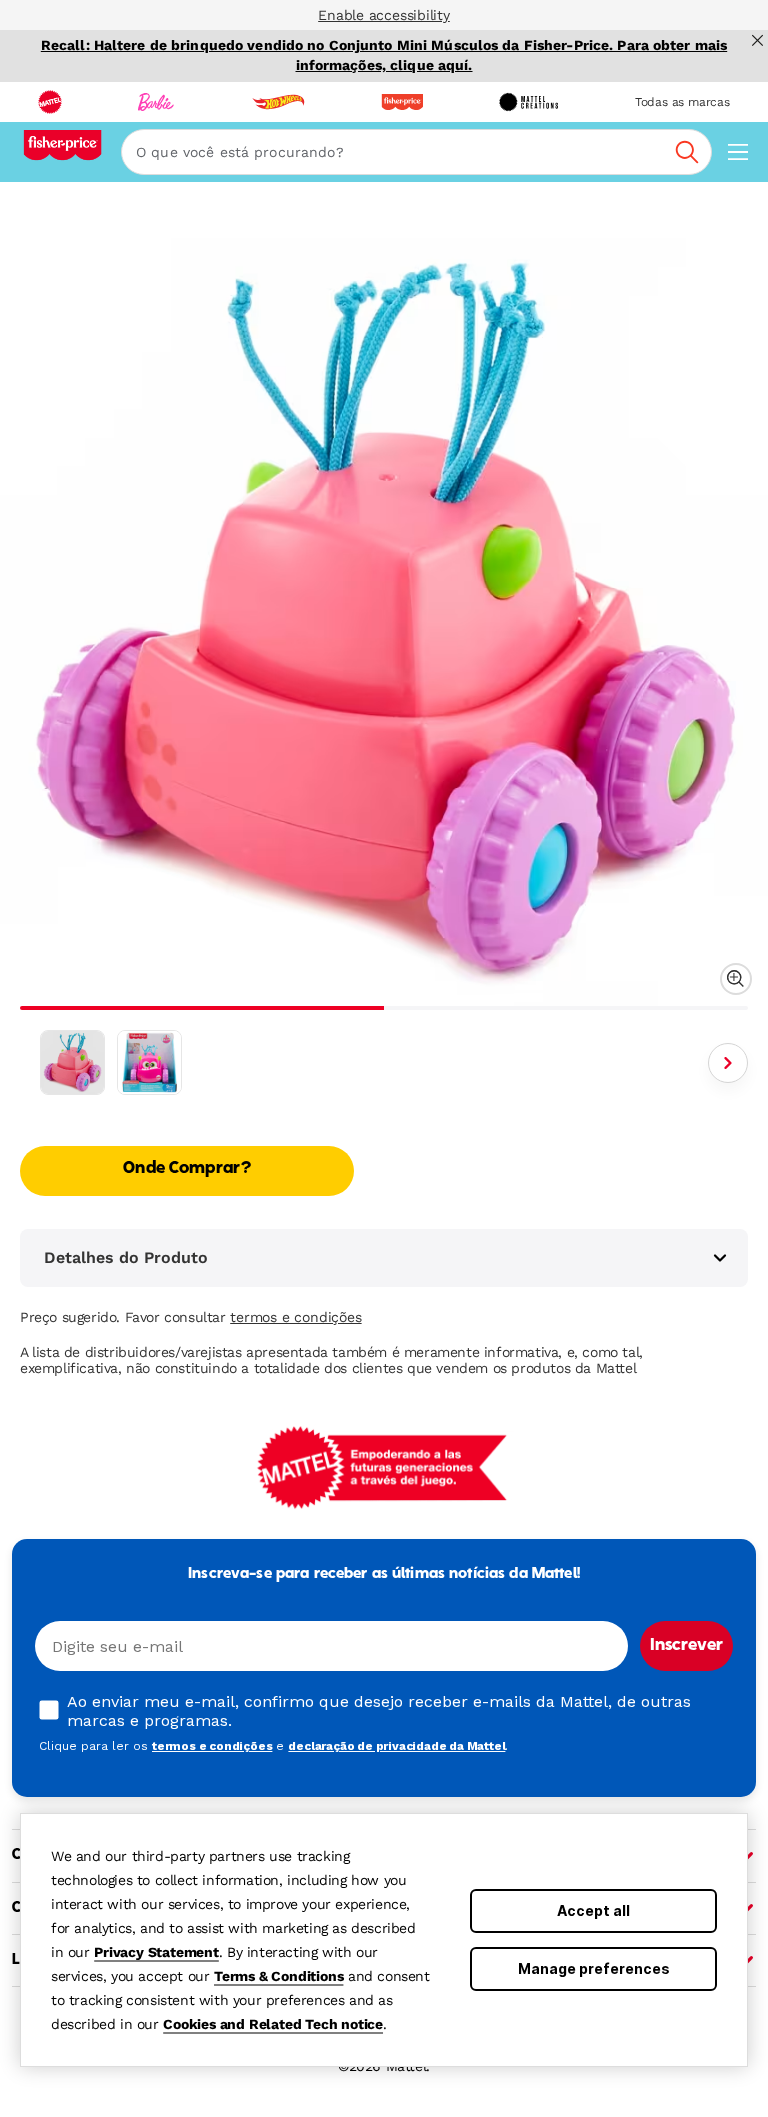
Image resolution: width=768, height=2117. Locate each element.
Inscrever (686, 1646)
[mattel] (50, 102)
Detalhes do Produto (126, 1257)
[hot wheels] (278, 102)
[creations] (528, 102)
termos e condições (295, 1317)
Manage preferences (594, 1968)
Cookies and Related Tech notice (273, 2024)
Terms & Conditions (278, 1976)
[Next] (728, 1063)
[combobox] (416, 152)
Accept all (593, 1910)
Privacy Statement (156, 1952)
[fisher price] (402, 102)
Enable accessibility (384, 15)
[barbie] (156, 102)
